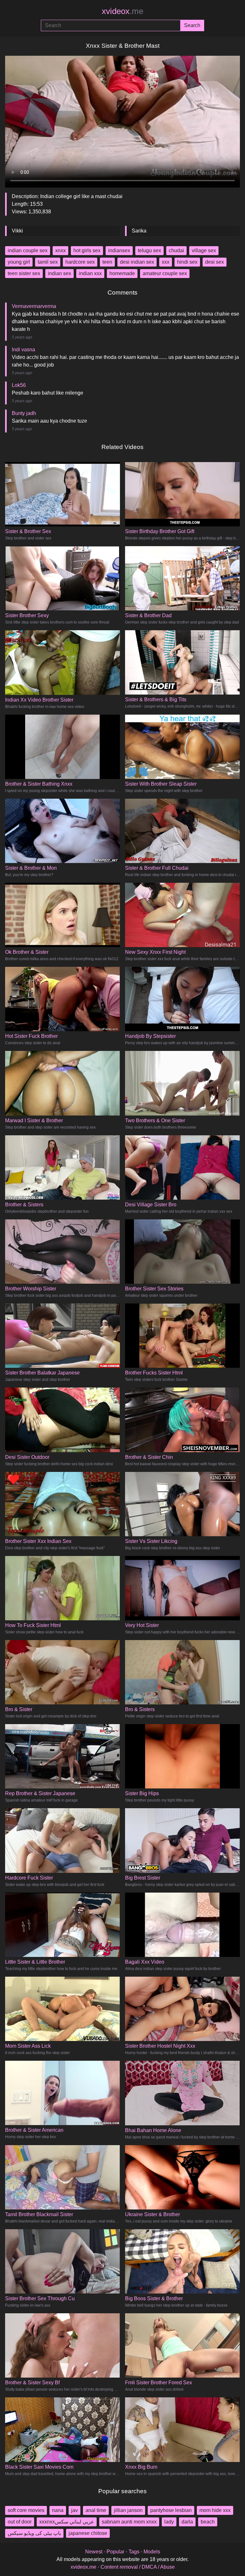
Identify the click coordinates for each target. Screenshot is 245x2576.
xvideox (122, 11)
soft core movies (26, 2510)
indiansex (119, 250)
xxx (166, 262)
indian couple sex (28, 250)
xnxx (60, 250)
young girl (19, 262)
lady (169, 2522)
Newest (94, 2552)
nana (58, 2510)
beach (208, 2522)
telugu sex (149, 250)
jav (74, 2510)
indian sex (59, 273)
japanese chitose (88, 2533)
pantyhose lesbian (171, 2510)
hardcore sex (80, 262)
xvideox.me (83, 2567)
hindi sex (187, 262)
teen (107, 262)
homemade (122, 273)
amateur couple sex (165, 273)
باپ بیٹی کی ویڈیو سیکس (34, 2533)
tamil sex (48, 262)
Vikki (17, 231)
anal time (96, 2510)
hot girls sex (87, 250)
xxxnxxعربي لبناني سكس (67, 2522)
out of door (20, 2522)
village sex (204, 250)
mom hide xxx (215, 2510)
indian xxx (90, 273)
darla (187, 2522)
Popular (115, 2552)
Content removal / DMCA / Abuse (138, 2567)
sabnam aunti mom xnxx (129, 2522)
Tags (134, 2552)
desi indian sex (137, 262)
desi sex (215, 262)
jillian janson (128, 2510)
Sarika (139, 231)
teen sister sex (24, 273)
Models (152, 2552)
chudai (176, 250)
